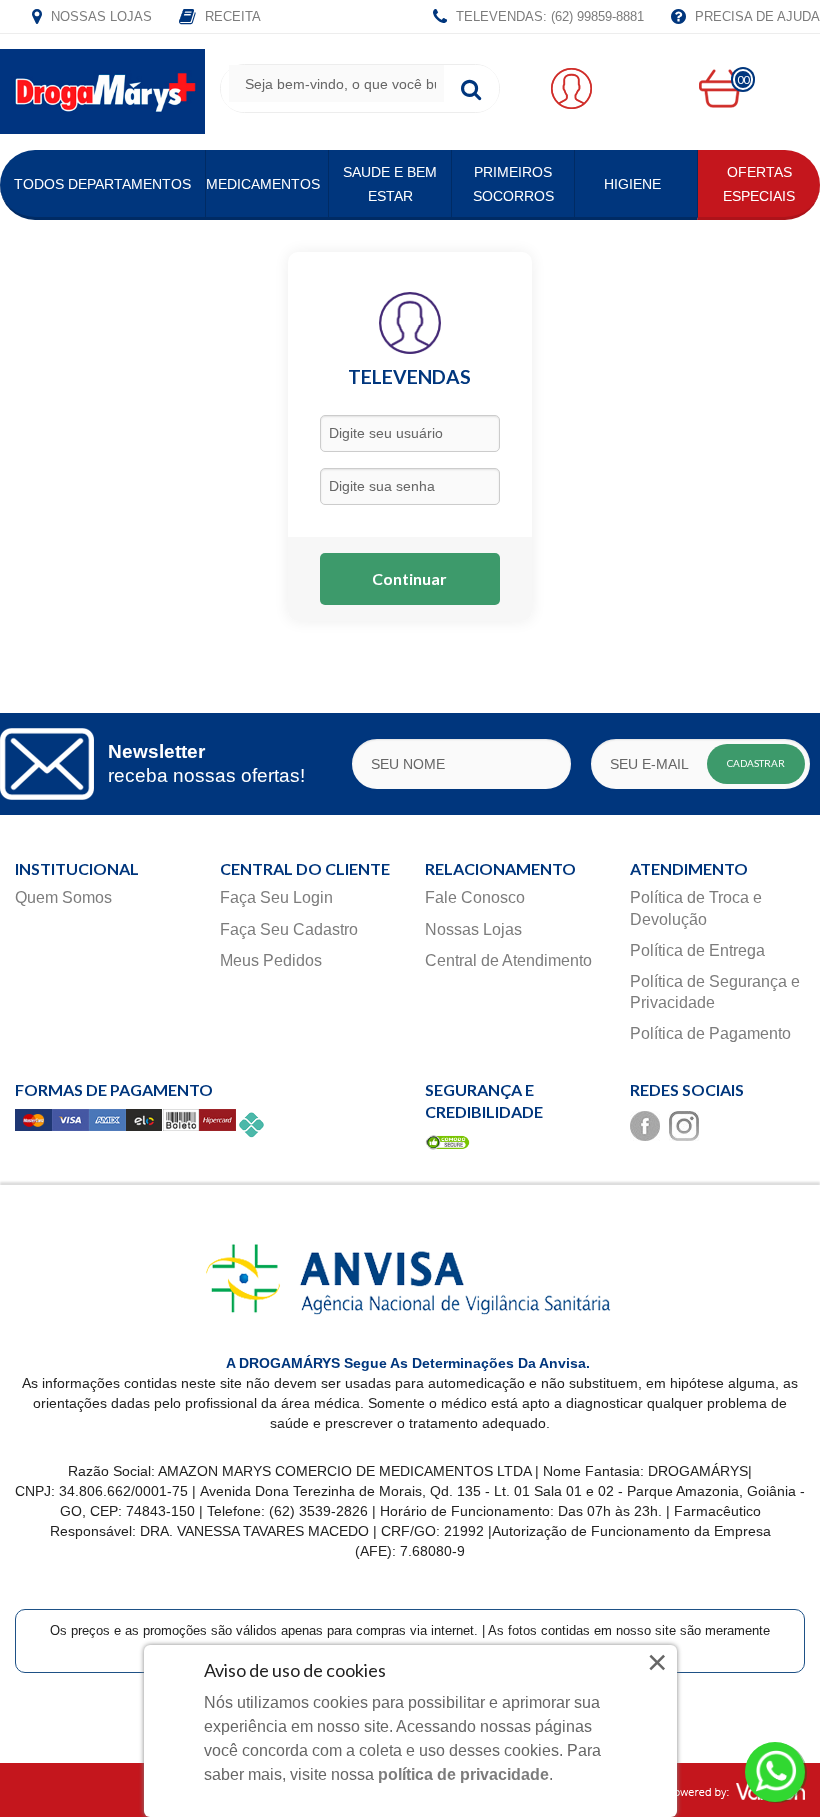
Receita (231, 16)
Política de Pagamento (710, 1033)
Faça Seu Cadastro (289, 929)
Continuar (409, 578)
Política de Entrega (697, 950)
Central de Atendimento (508, 960)
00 (743, 79)
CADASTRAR (756, 763)
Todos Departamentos (102, 184)
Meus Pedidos (271, 960)
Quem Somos (63, 897)
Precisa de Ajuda (755, 16)
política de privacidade (463, 1774)
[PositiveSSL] (447, 1141)
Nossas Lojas (99, 16)
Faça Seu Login (276, 897)
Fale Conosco (475, 897)
